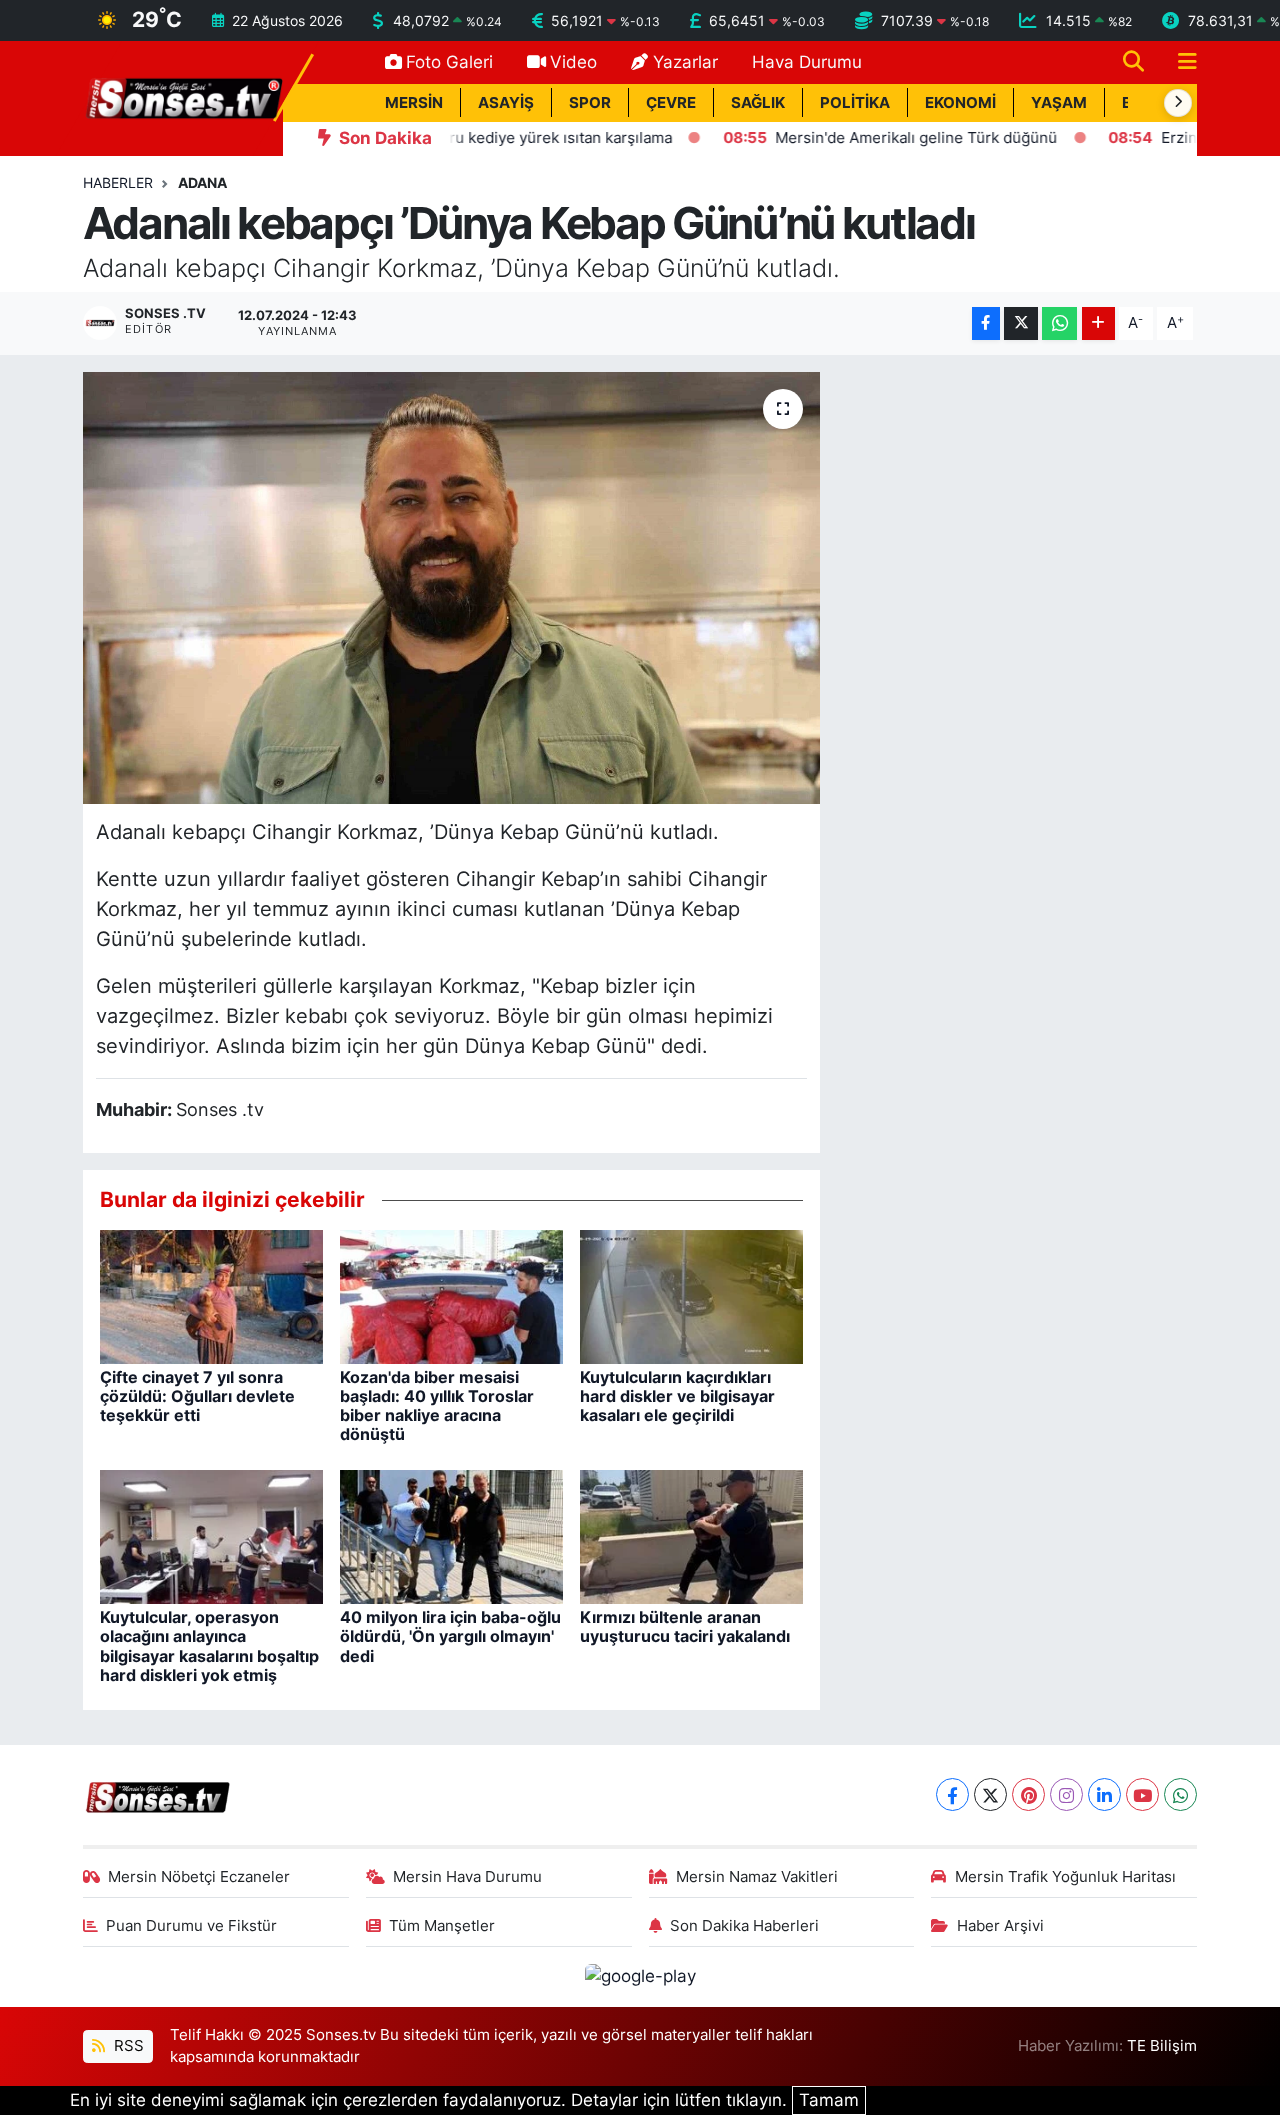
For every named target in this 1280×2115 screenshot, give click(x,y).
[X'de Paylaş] (1021, 323)
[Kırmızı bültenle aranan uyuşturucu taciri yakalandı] (691, 1536)
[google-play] (640, 1976)
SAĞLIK (758, 103)
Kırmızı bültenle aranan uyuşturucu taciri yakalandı (685, 1626)
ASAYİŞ (506, 103)
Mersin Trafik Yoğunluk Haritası (1065, 1877)
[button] (1178, 103)
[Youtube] (1142, 1794)
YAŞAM (1059, 103)
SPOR (590, 103)
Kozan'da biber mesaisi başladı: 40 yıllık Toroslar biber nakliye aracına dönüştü (437, 1406)
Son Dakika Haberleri (744, 1926)
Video (573, 62)
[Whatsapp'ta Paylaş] (1059, 323)
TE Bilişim (1162, 2046)
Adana (202, 182)
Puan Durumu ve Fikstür (191, 1926)
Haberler (118, 182)
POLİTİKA (855, 103)
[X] (990, 1794)
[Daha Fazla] (1098, 323)
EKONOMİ (960, 103)
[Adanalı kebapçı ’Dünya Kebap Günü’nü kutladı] (451, 588)
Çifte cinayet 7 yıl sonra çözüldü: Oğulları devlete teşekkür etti (197, 1396)
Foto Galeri (449, 62)
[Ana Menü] (1179, 62)
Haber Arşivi (1000, 1926)
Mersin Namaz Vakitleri (757, 1877)
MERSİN (414, 103)
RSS (127, 2046)
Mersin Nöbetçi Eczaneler (199, 1877)
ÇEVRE (671, 103)
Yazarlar (685, 62)
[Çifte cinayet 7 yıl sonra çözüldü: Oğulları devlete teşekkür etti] (211, 1295)
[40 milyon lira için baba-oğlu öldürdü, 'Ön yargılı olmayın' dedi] (451, 1536)
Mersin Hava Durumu (467, 1877)
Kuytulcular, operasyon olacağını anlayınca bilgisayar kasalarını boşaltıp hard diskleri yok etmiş (209, 1646)
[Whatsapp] (1180, 1794)
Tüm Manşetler (442, 1926)
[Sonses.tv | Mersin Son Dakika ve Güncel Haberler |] (183, 97)
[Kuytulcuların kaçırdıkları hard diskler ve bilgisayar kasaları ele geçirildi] (691, 1295)
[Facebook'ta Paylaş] (986, 323)
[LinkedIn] (1104, 1794)
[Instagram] (1066, 1794)
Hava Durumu (807, 62)
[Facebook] (952, 1794)
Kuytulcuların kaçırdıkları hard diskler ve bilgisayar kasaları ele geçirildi (677, 1396)
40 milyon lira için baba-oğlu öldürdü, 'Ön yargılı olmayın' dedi (450, 1636)
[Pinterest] (1028, 1794)
